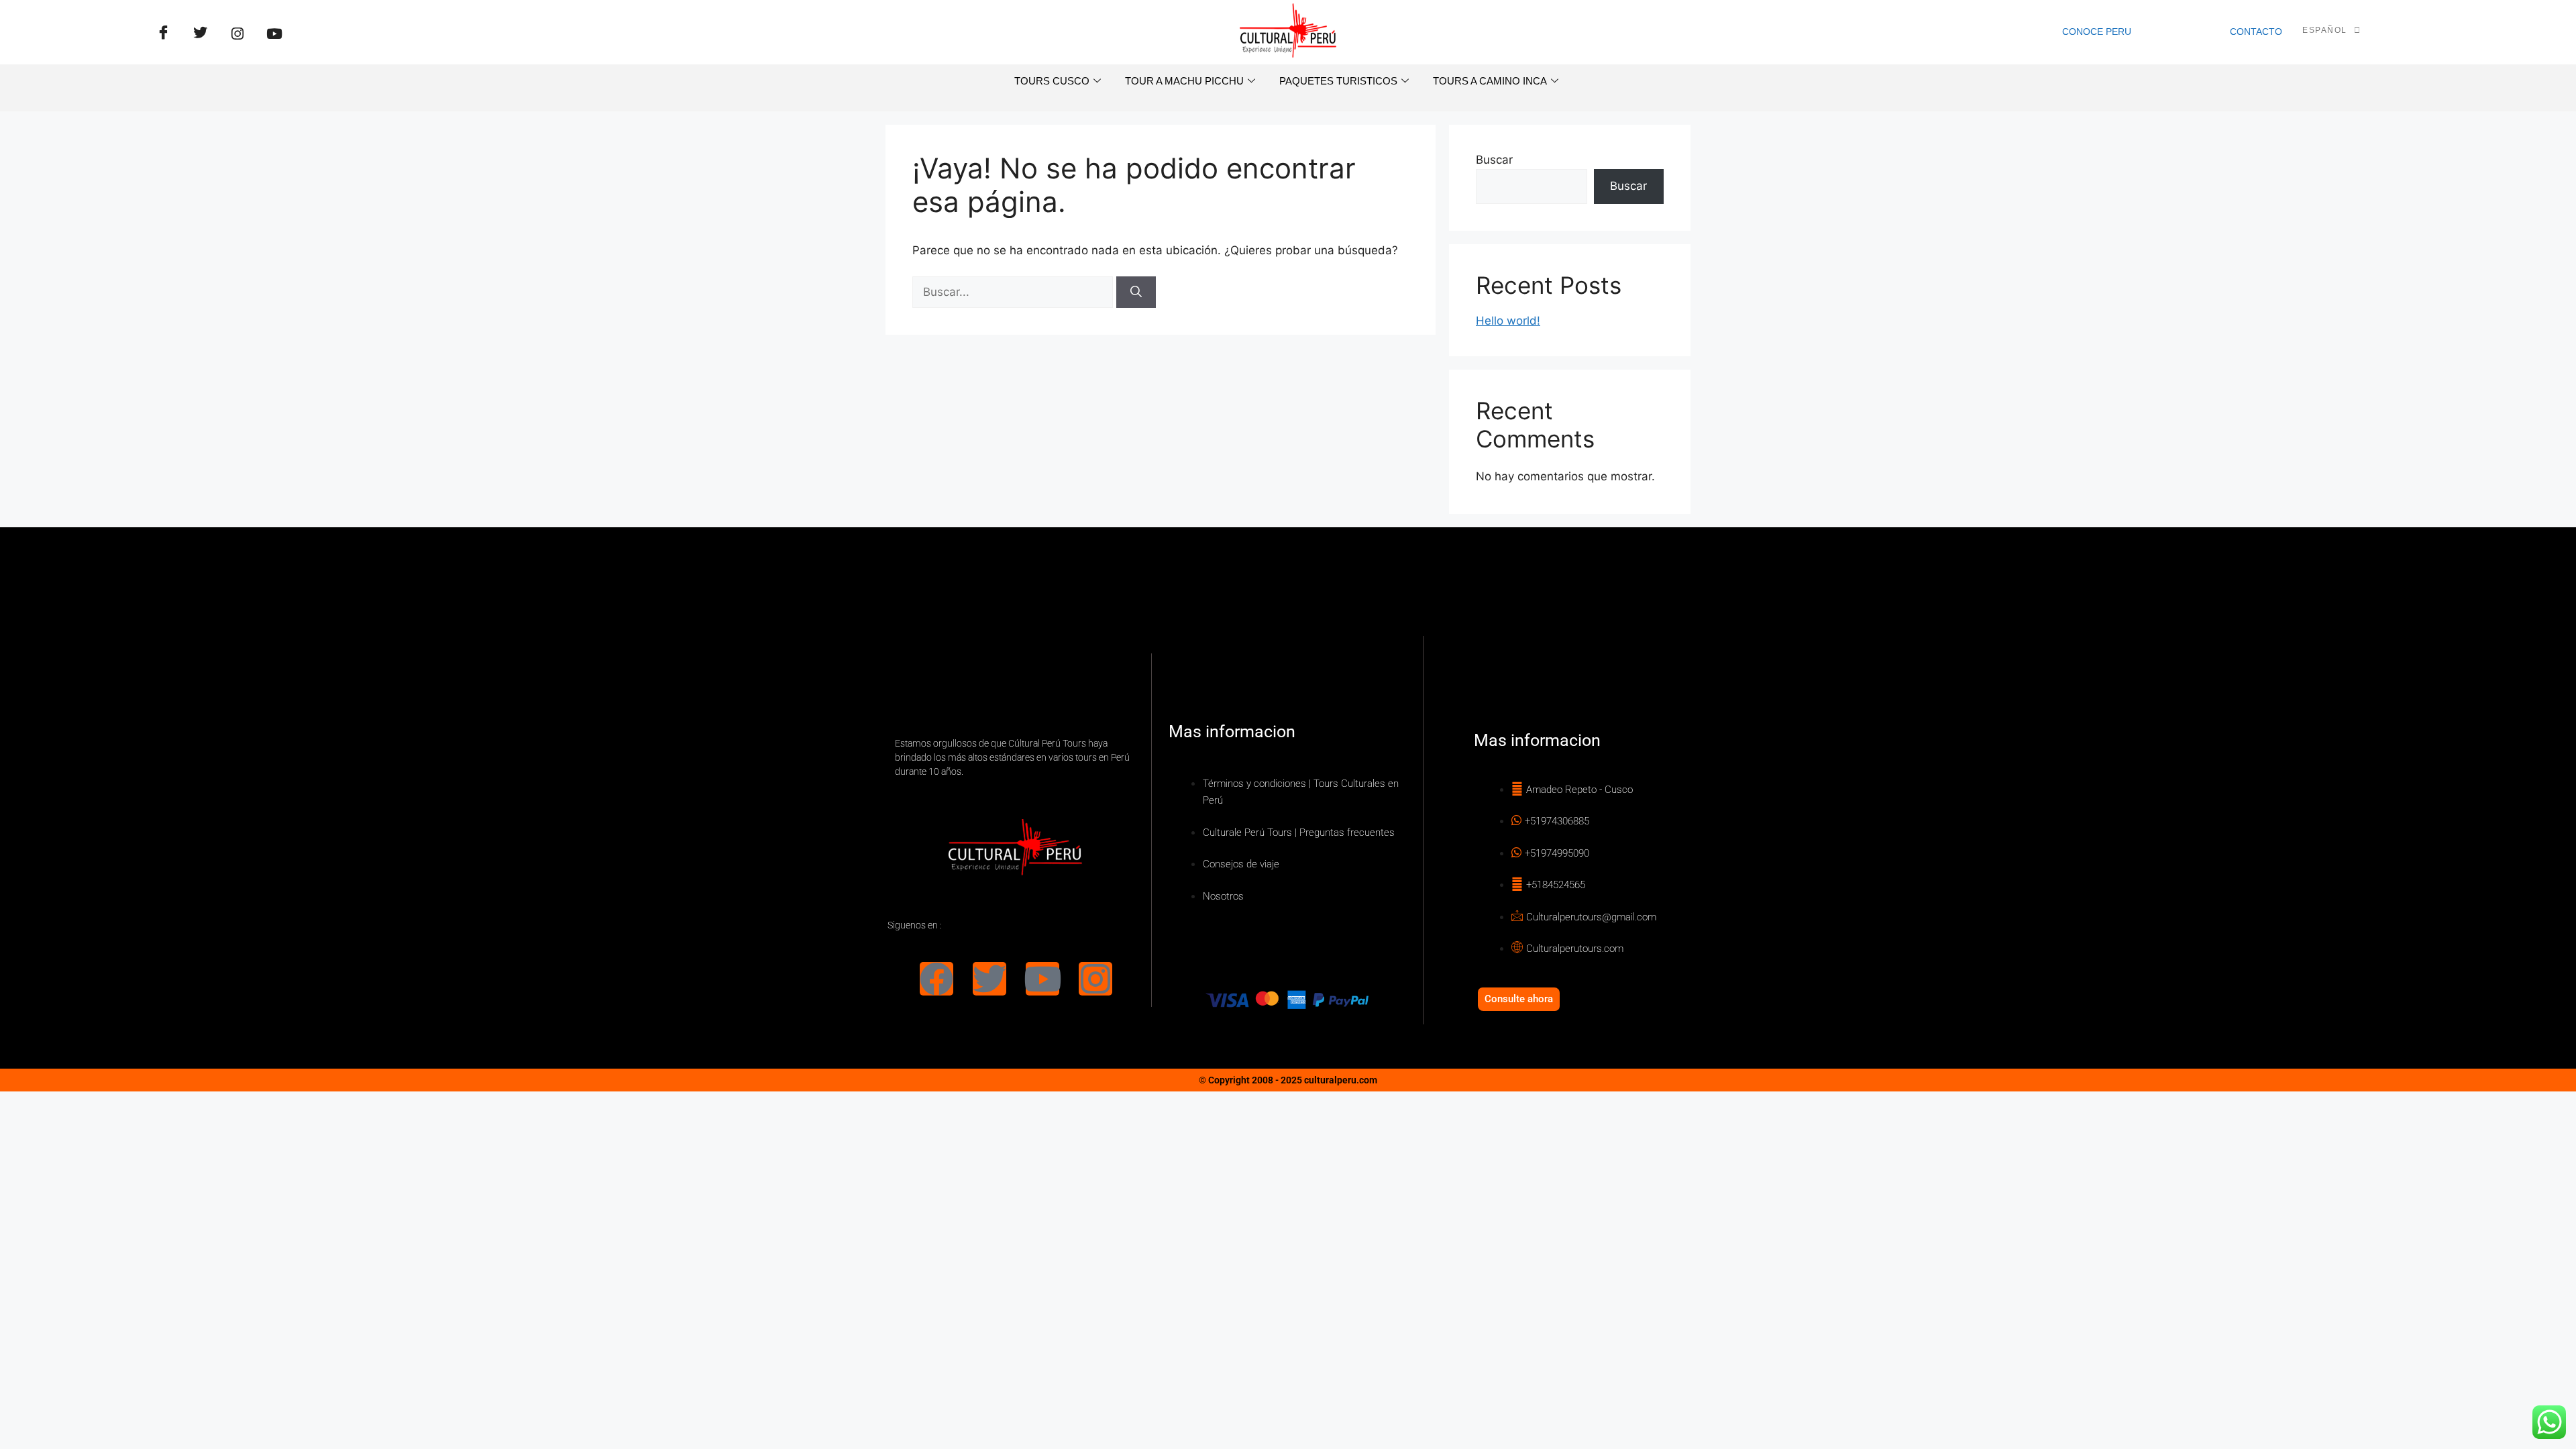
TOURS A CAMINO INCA (1490, 81)
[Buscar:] (1014, 292)
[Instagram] (1095, 979)
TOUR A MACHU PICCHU (1184, 81)
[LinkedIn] (237, 34)
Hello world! (1508, 321)
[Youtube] (1042, 979)
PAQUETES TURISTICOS (1338, 81)
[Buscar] (1136, 292)
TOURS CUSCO (1052, 81)
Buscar (1494, 160)
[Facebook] (164, 34)
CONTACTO (2256, 32)
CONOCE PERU (2097, 32)
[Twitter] (201, 34)
